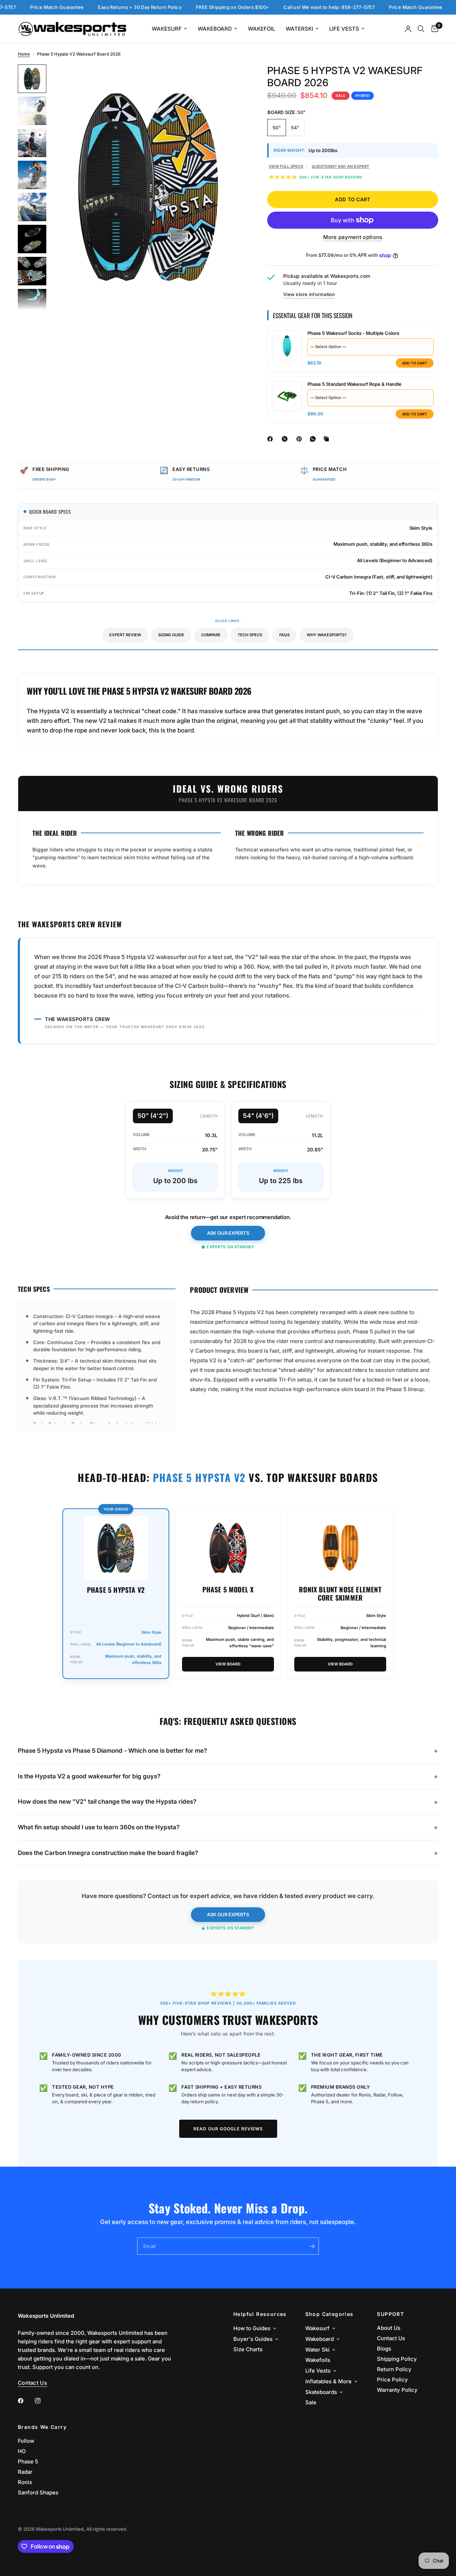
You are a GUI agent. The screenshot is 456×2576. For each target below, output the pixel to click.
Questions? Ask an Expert (340, 166)
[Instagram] (43, 2401)
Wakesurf (167, 29)
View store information (309, 294)
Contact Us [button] (32, 2383)
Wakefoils (318, 2360)
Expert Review (125, 635)
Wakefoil (261, 29)
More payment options (353, 237)
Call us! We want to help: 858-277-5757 (292, 7)
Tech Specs (250, 635)
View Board (228, 1664)
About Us (389, 2328)
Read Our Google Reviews (228, 2129)
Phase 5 (28, 2461)
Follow (26, 2441)
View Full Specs (286, 166)
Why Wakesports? (327, 635)
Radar (25, 2472)
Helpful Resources (260, 2314)
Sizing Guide (171, 635)
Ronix (25, 2482)
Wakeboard (215, 29)
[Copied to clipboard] (328, 439)
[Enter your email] (312, 2246)
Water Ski (317, 2350)
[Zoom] (231, 79)
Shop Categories (330, 2314)
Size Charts (248, 2349)
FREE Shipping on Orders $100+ (195, 7)
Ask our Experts (228, 1233)
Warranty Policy (397, 2390)
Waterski (299, 29)
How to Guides (252, 2328)
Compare (211, 635)
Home (24, 54)
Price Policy (392, 2380)
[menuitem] (169, 29)
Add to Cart (415, 363)
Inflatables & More (328, 2381)
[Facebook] (271, 439)
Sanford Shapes (38, 2492)
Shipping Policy (397, 2359)
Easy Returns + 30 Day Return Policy (102, 7)
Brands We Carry (42, 2427)
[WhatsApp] (314, 439)
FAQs (284, 635)
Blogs (384, 2349)
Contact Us (391, 2338)
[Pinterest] (301, 439)
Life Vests (344, 29)
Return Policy (394, 2369)
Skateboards (321, 2392)
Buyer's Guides (253, 2339)
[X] (286, 439)
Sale (311, 2402)
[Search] (421, 29)
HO (22, 2451)
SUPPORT (390, 2314)
